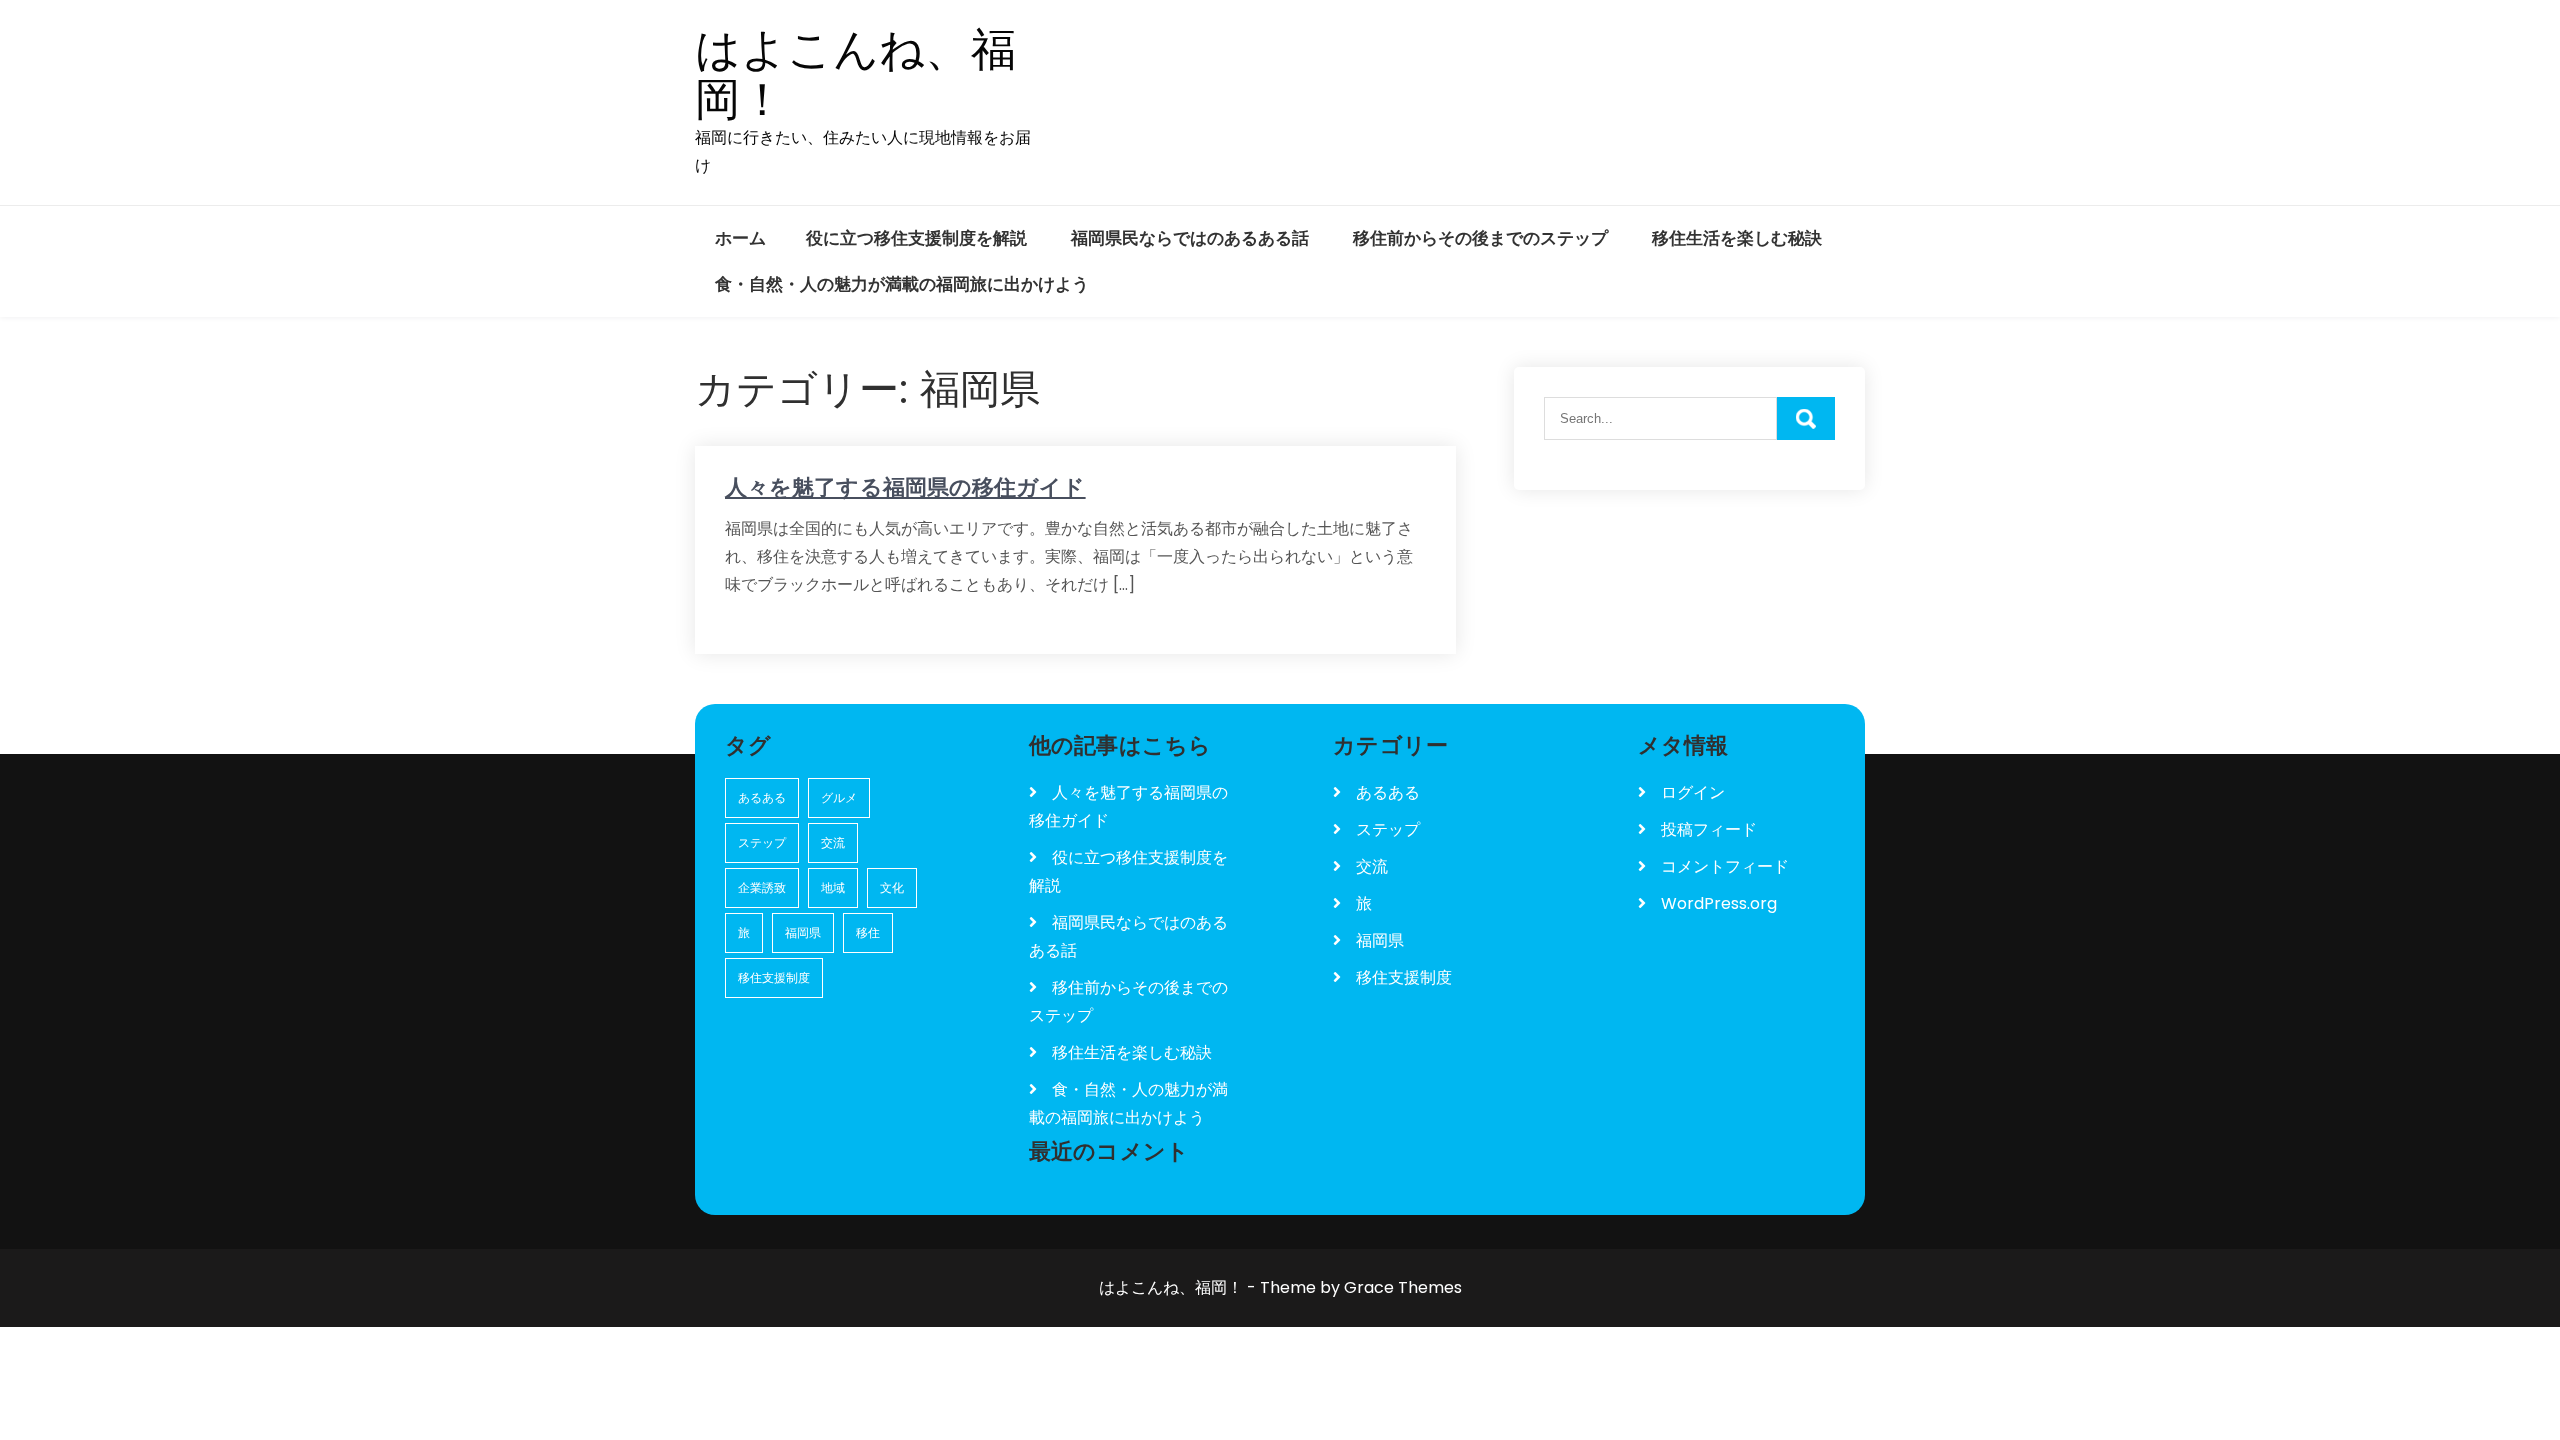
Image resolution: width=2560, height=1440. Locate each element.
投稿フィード (1709, 829)
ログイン (1693, 792)
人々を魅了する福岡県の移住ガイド (905, 487)
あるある (762, 797)
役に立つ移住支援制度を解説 (916, 238)
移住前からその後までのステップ (1480, 238)
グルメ (839, 797)
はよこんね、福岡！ (855, 74)
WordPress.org (1719, 903)
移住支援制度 (774, 977)
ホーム (740, 238)
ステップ (762, 842)
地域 (833, 887)
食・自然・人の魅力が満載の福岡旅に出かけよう (902, 284)
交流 (833, 842)
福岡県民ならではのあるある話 (1190, 238)
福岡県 (803, 932)
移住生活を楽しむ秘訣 (1737, 238)
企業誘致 (762, 887)
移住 (868, 932)
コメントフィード (1725, 866)
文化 (892, 887)
